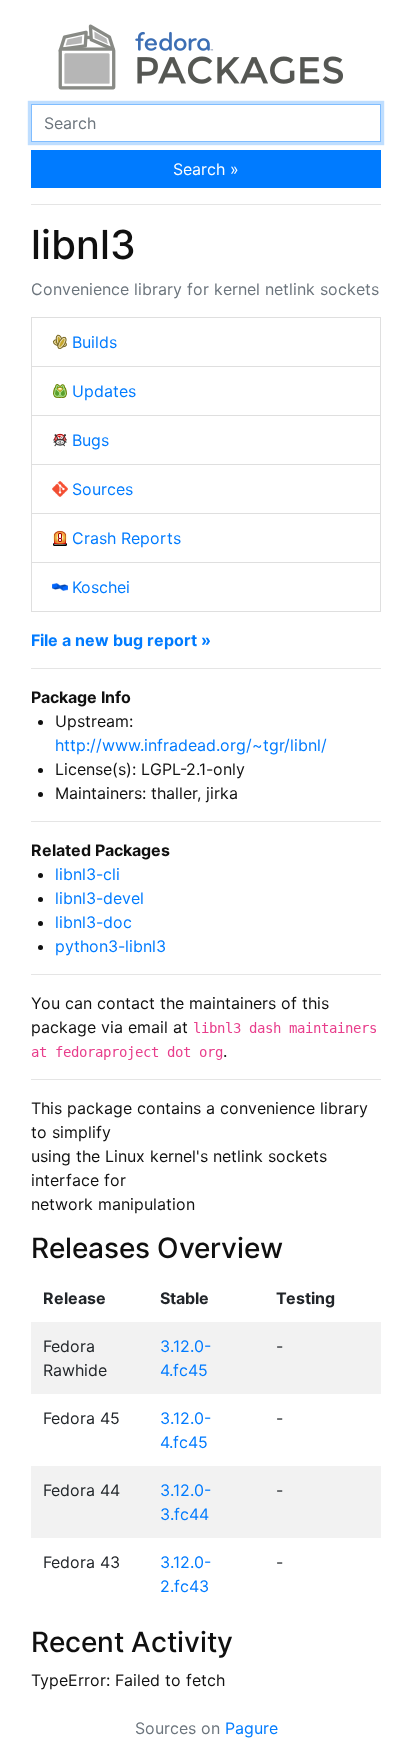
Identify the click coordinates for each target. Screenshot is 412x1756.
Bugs (90, 440)
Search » (206, 169)
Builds (94, 342)
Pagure (251, 1728)
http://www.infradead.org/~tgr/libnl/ (191, 745)
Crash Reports (126, 538)
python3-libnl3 (110, 946)
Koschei (101, 587)
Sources (102, 489)
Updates (104, 391)
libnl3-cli (87, 874)
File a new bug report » (121, 640)
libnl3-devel (99, 898)
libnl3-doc (93, 922)
